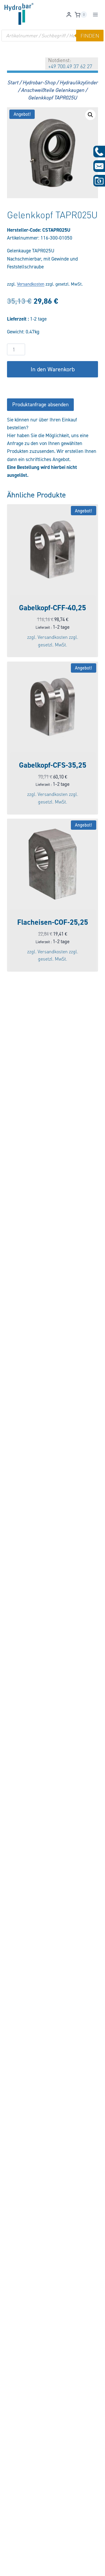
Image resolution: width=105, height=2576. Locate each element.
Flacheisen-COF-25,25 (53, 922)
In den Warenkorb (53, 369)
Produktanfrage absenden (40, 404)
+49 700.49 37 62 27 (70, 66)
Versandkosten (31, 284)
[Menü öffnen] (95, 15)
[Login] (69, 15)
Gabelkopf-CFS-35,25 (53, 765)
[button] (90, 115)
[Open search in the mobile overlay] (52, 36)
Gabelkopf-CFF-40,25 (52, 608)
